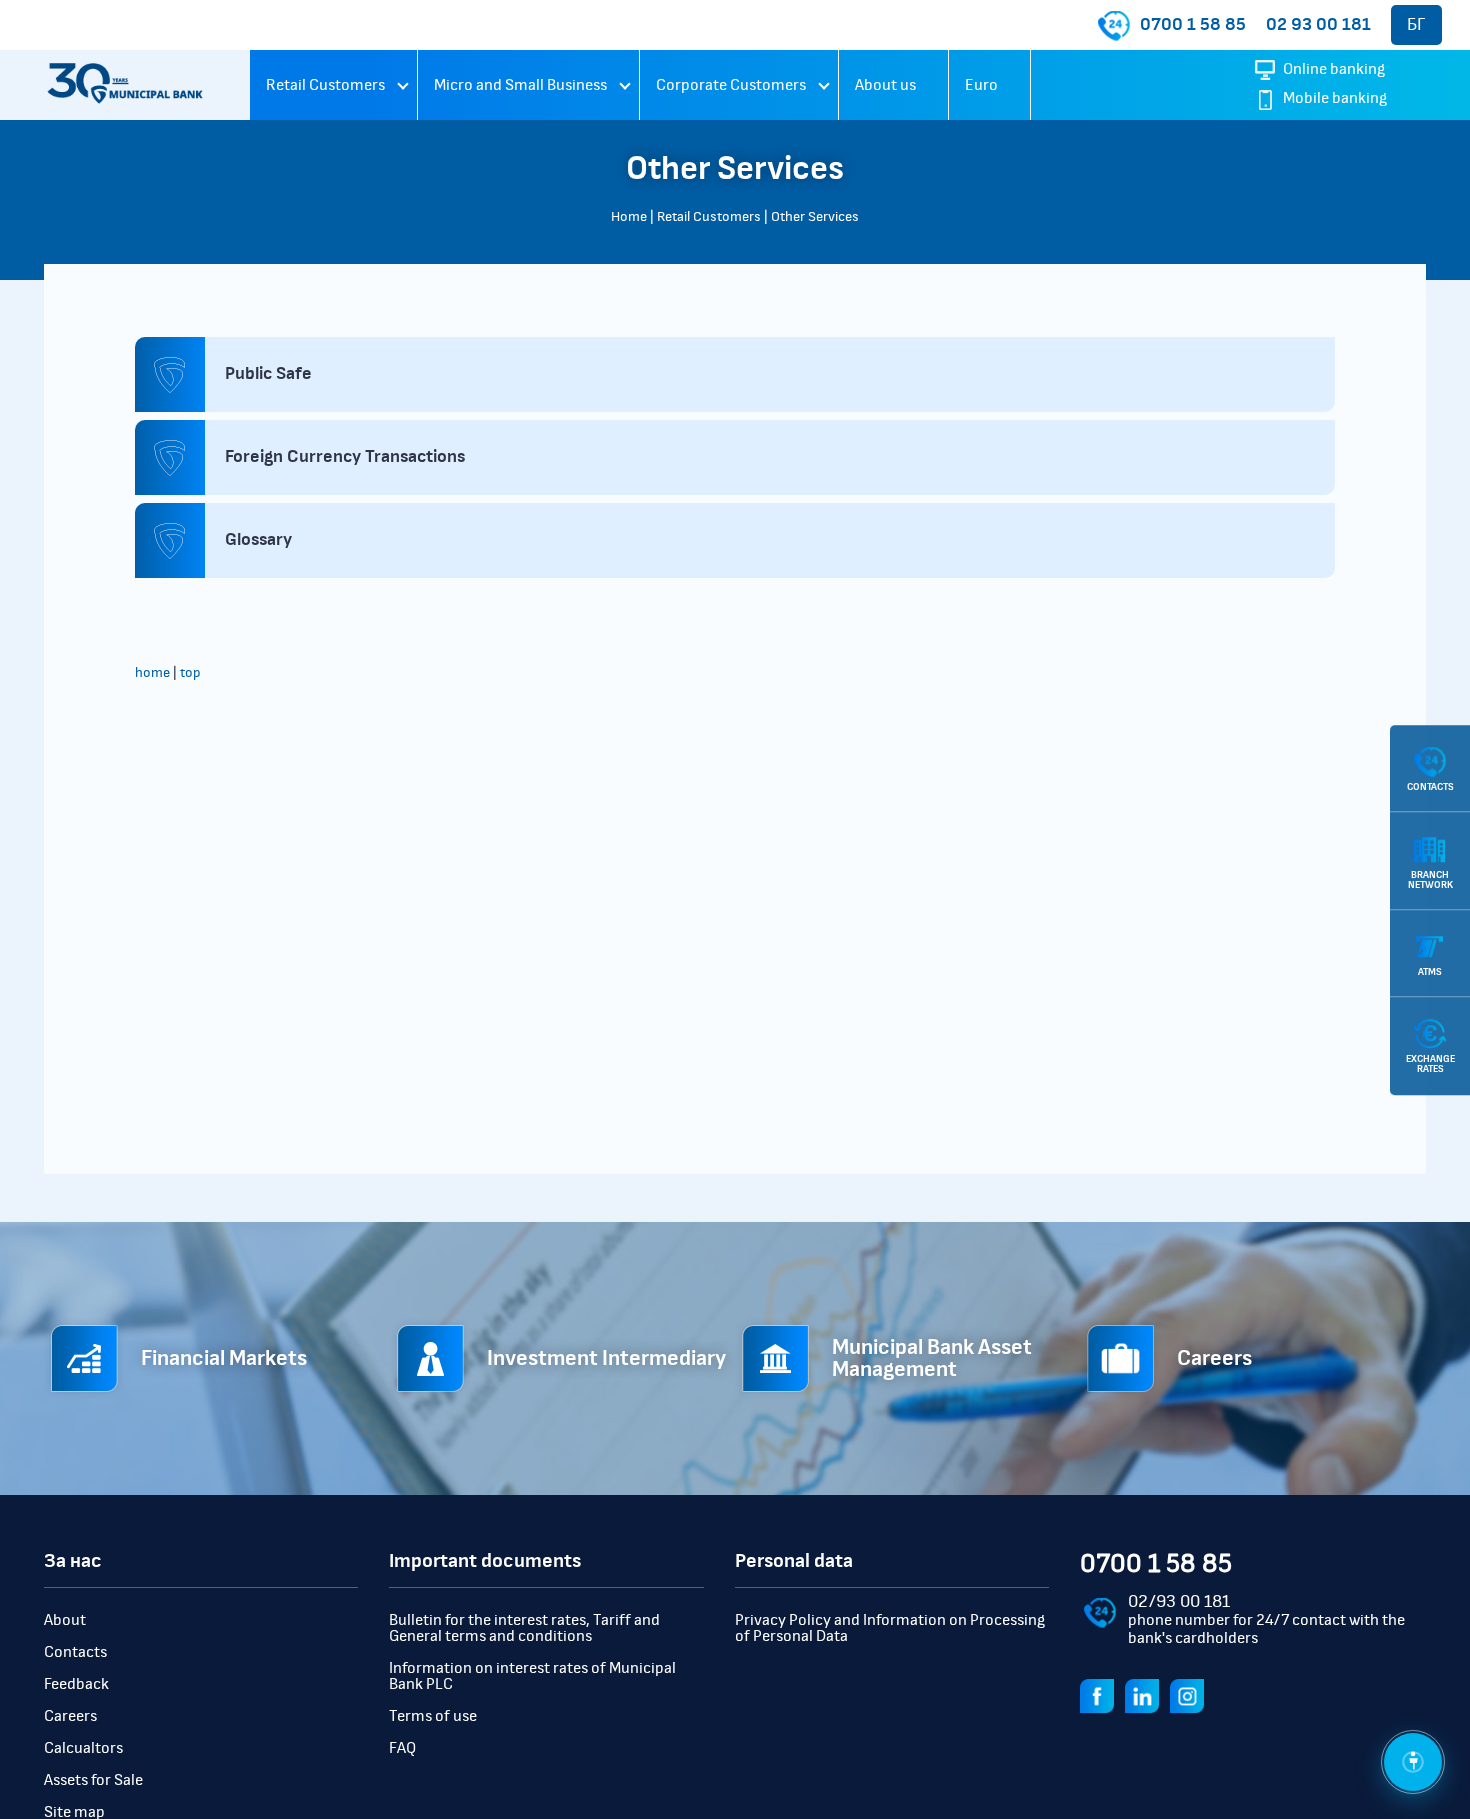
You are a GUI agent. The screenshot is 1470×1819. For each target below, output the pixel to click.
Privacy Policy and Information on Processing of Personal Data (890, 1628)
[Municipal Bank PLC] (125, 85)
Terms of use (433, 1716)
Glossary (258, 540)
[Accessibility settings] (1413, 1762)
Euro (981, 85)
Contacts (75, 1652)
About (65, 1620)
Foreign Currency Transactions (345, 457)
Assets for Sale (93, 1780)
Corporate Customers (731, 85)
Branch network (1430, 879)
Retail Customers (325, 85)
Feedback (76, 1684)
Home (629, 217)
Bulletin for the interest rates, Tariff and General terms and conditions (524, 1628)
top (190, 673)
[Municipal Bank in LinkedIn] (1146, 1694)
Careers (70, 1716)
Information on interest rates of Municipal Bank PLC (532, 1676)
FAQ (402, 1748)
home (152, 673)
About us (885, 85)
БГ (1416, 25)
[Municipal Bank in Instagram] (1191, 1694)
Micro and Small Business (520, 85)
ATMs (1430, 972)
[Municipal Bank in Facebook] (1101, 1694)
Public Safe (268, 374)
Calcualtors (83, 1748)
